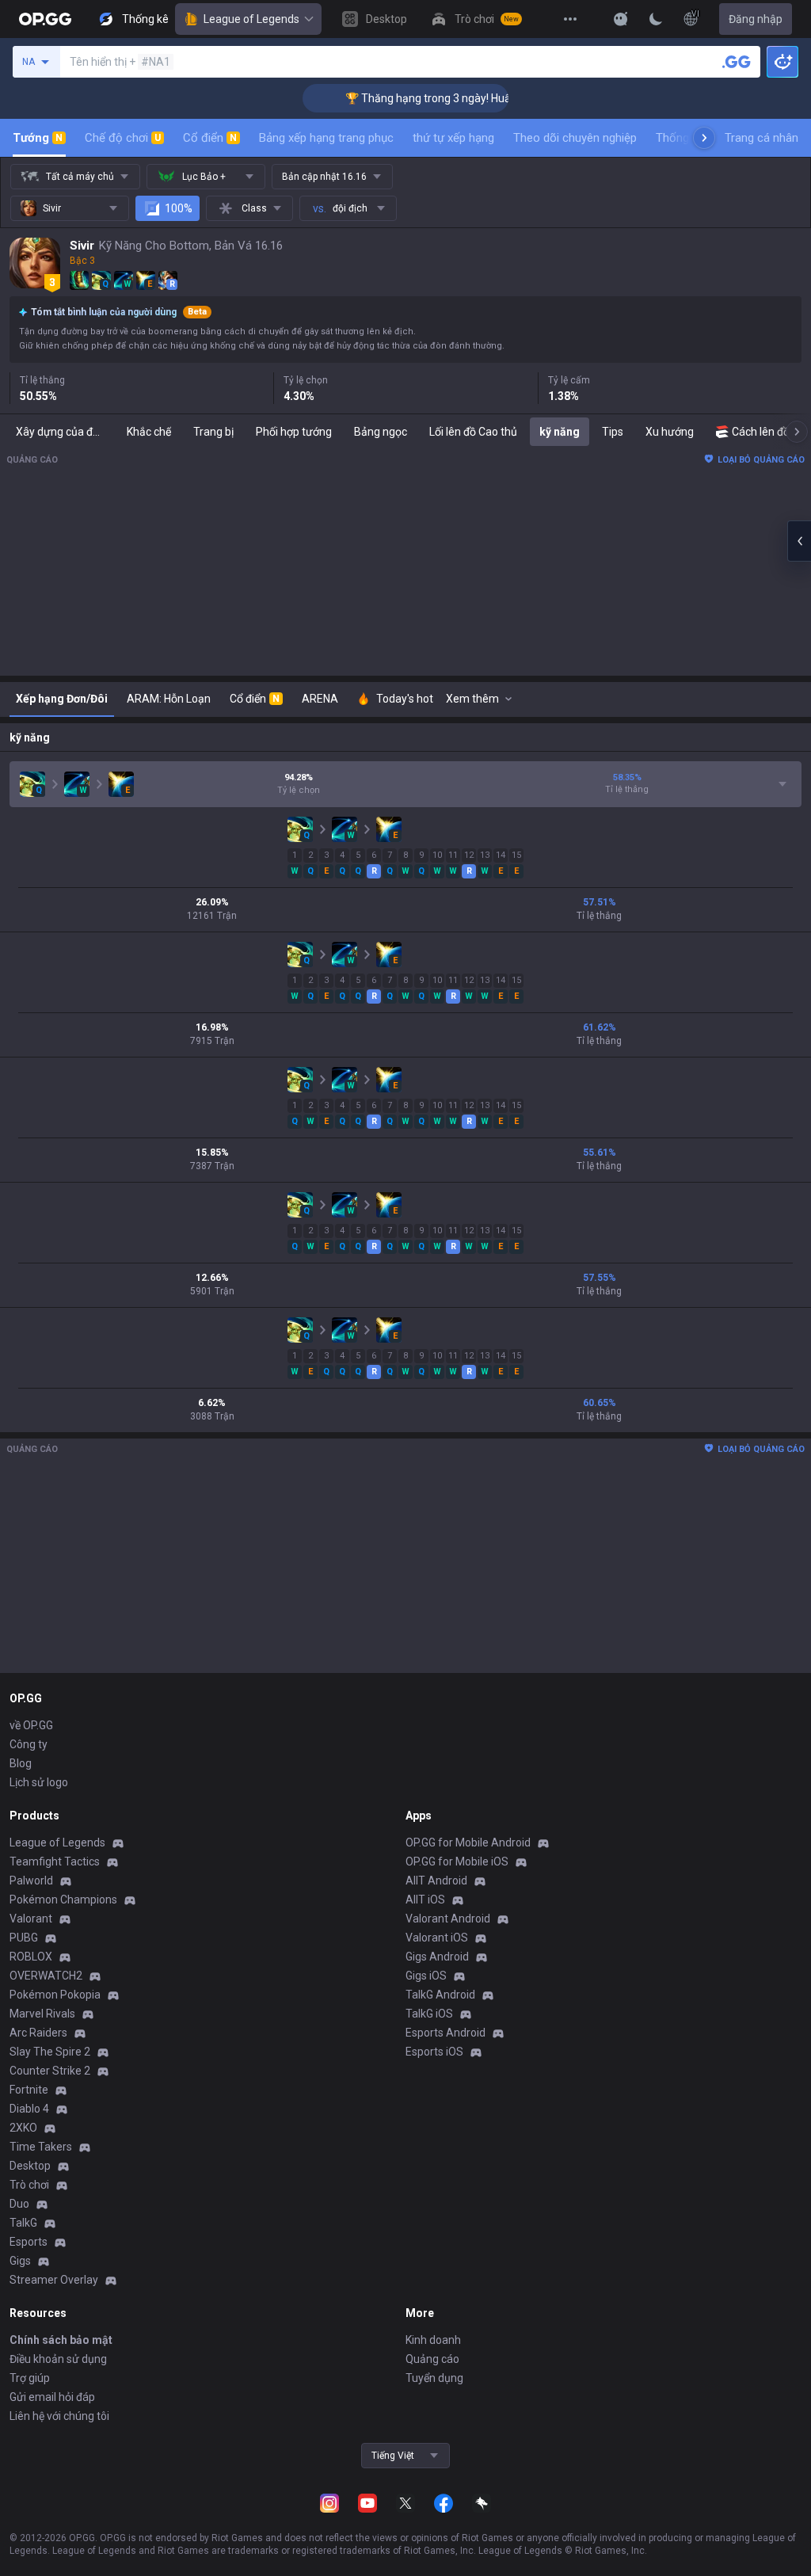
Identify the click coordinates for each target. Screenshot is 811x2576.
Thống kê (680, 138)
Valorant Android (448, 1919)
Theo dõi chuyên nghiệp (575, 138)
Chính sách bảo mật (61, 2340)
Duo (19, 2204)
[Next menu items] (704, 138)
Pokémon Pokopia (55, 1995)
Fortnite (29, 2090)
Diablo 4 (29, 2109)
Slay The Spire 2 (50, 2052)
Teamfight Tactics (55, 1862)
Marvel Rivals (42, 2014)
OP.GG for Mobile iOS (457, 1862)
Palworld (31, 1881)
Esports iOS (434, 2052)
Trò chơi (29, 2185)
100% (179, 208)
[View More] (570, 19)
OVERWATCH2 (46, 1976)
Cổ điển (210, 138)
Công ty (29, 1744)
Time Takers (41, 2147)
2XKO (23, 2128)
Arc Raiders (38, 2033)
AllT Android (436, 1881)
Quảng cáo (432, 2359)
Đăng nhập (756, 19)
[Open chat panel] (799, 541)
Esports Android (445, 2033)
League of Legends (251, 19)
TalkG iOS (429, 2014)
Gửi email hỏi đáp (52, 2397)
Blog (21, 1763)
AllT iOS (425, 1900)
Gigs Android (437, 1957)
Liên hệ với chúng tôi (59, 2416)
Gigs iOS (426, 1976)
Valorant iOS (437, 1938)
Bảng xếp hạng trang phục (326, 138)
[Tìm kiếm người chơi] (737, 62)
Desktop (30, 2166)
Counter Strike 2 (50, 2071)
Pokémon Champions (63, 1900)
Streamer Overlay (54, 2280)
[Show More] (621, 19)
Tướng (38, 138)
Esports (29, 2242)
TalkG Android (440, 1995)
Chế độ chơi (123, 138)
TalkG (23, 2223)
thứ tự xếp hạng (453, 138)
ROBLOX (31, 1957)
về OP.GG (31, 1725)
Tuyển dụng (434, 2378)
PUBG (24, 1938)
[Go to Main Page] (45, 19)
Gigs (20, 2261)
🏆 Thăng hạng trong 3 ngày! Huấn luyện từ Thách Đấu (452, 98)
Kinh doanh (433, 2340)
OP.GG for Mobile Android (468, 1842)
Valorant (31, 1919)
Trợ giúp (30, 2378)
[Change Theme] (656, 19)
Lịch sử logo (39, 1782)
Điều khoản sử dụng (58, 2359)
